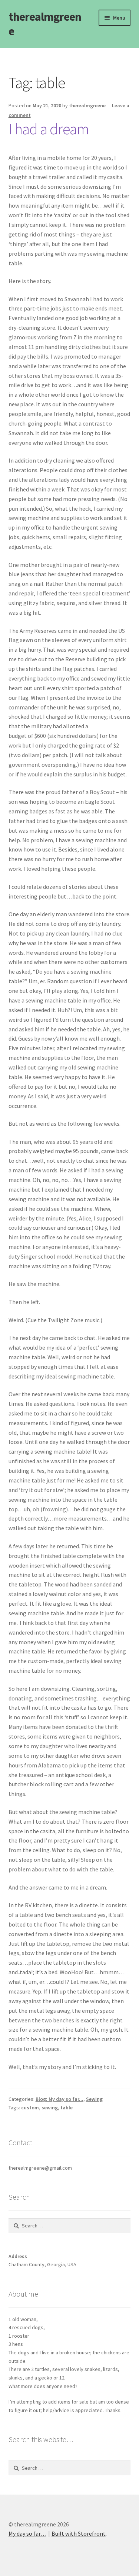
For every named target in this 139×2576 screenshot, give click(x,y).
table (67, 2108)
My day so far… (27, 2533)
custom (30, 2108)
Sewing (94, 2099)
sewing (50, 2108)
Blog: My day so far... (59, 2099)
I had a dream (49, 129)
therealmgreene (45, 24)
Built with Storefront (79, 2533)
